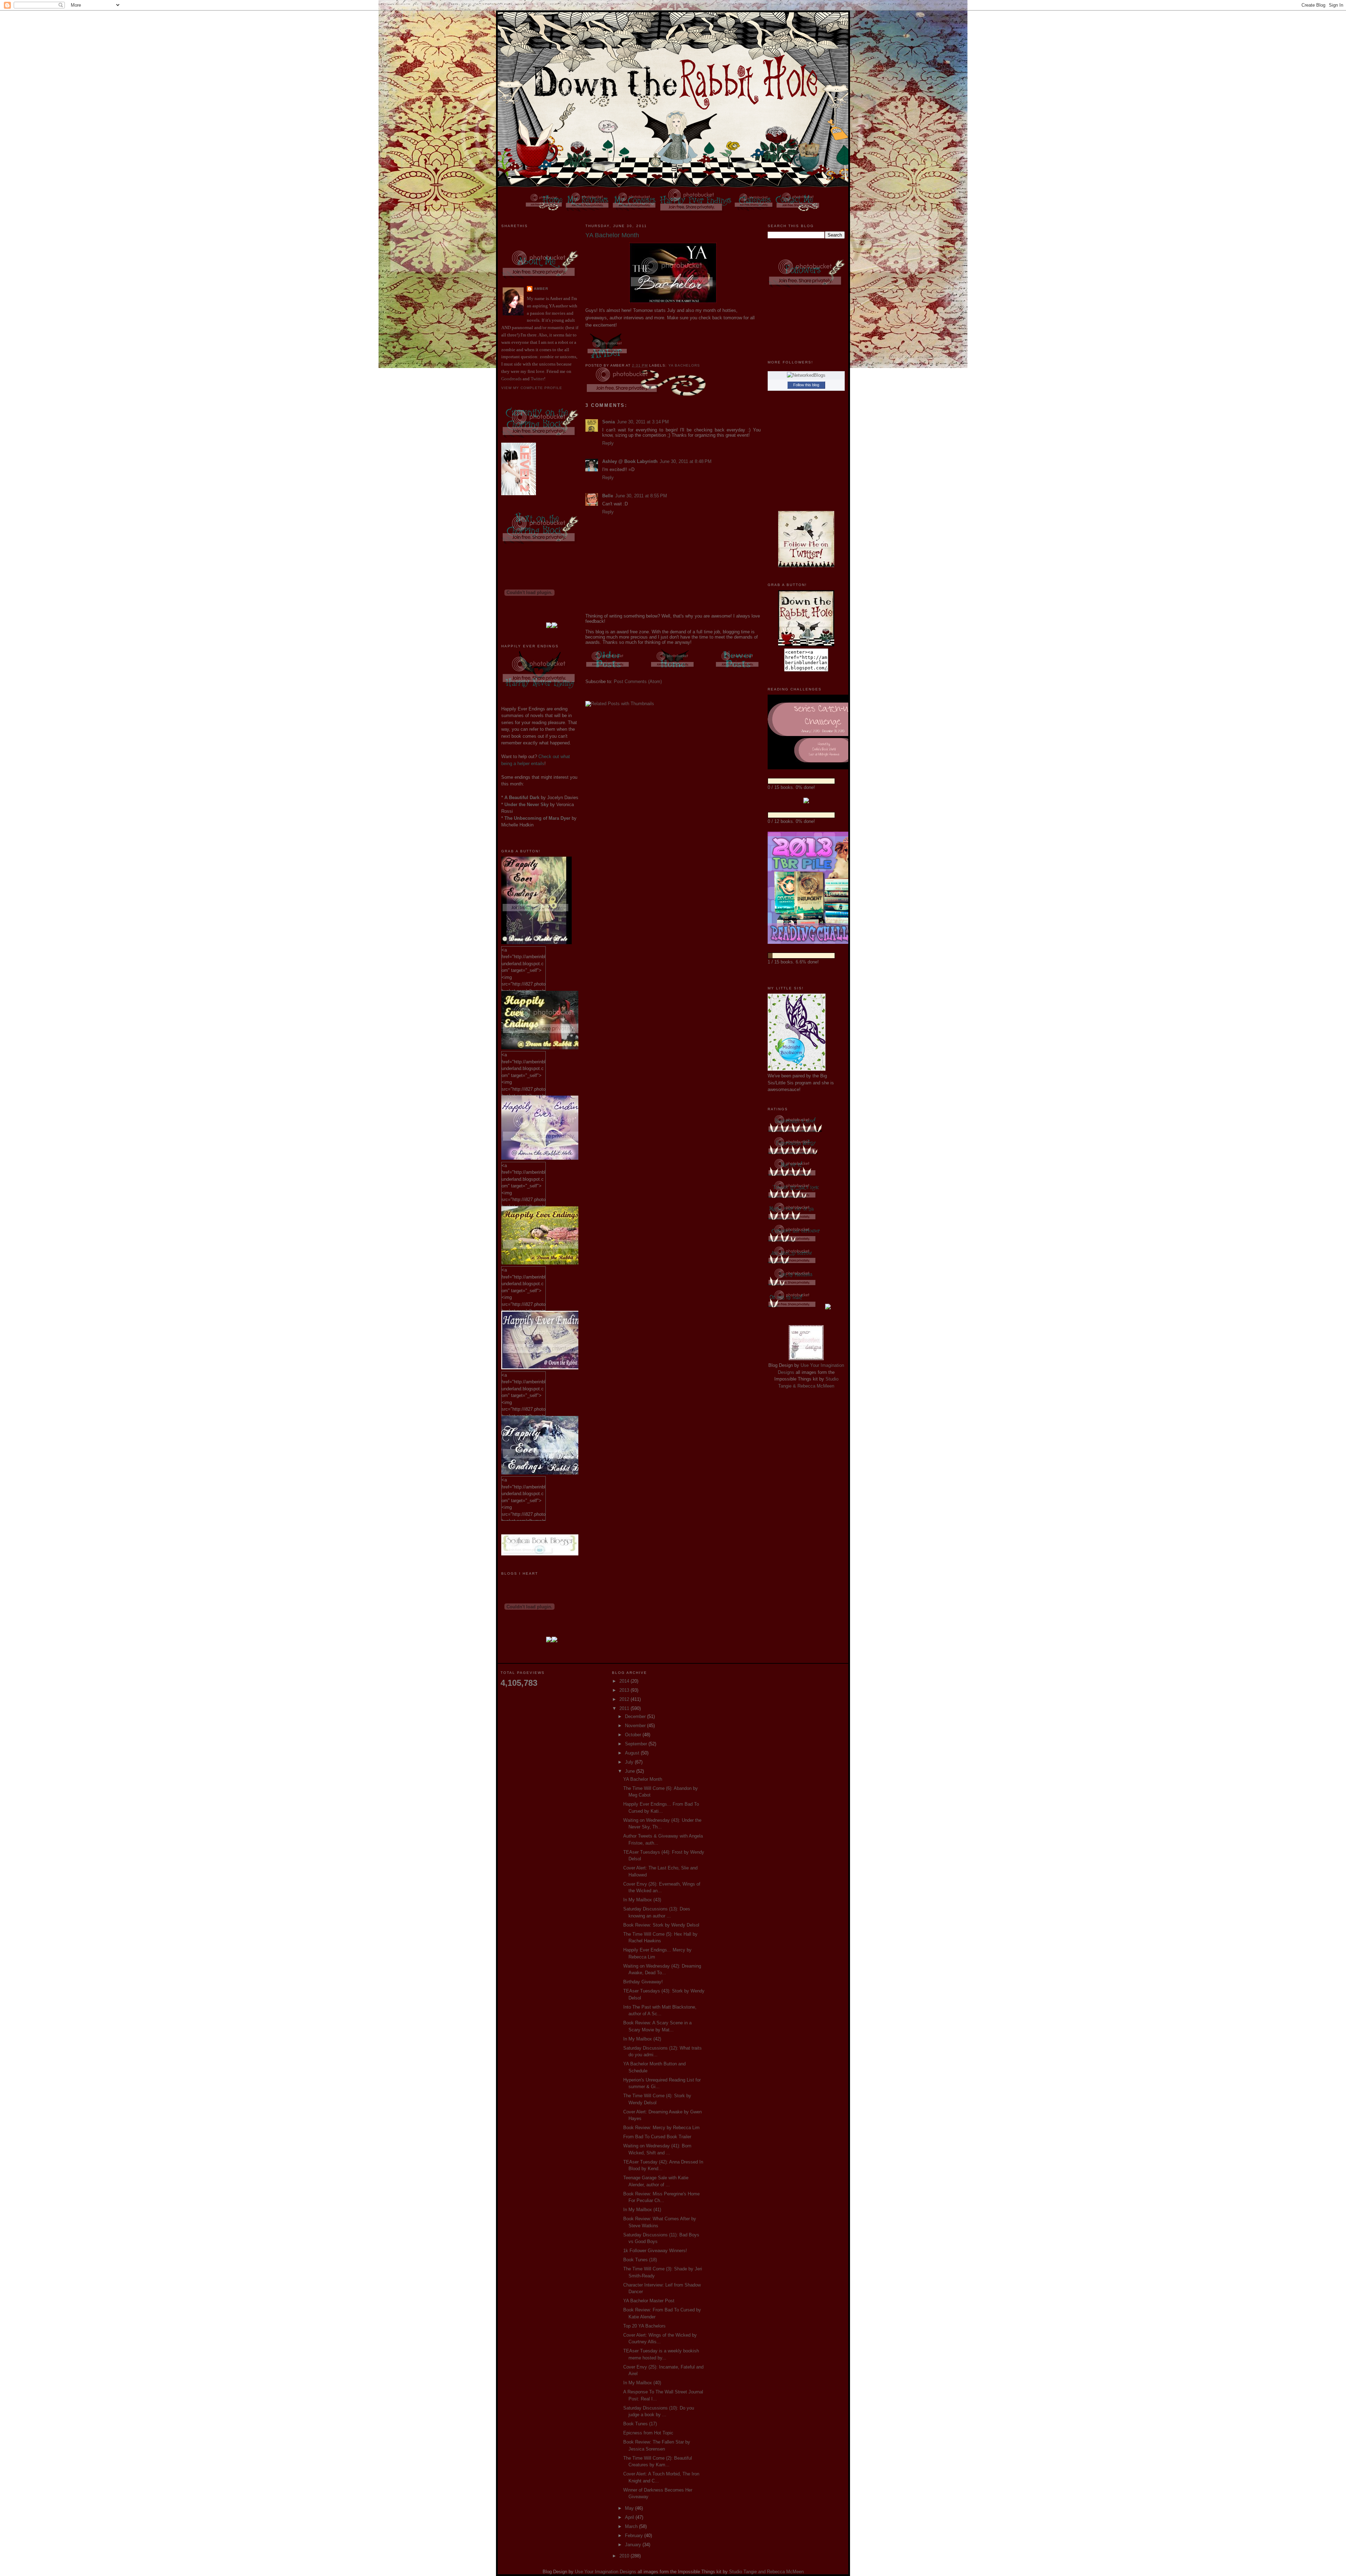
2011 (625, 1708)
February (635, 2536)
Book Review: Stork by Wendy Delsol (661, 1925)
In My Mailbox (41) (642, 2210)
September (637, 1744)
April (630, 2517)
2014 (625, 1681)
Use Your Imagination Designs (606, 2572)
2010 (625, 2556)
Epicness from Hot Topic (648, 2433)
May (630, 2508)
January (634, 2545)
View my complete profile (532, 388)
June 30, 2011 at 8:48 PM (686, 461)
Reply (608, 443)
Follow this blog (806, 385)
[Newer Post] (738, 669)
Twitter (537, 379)
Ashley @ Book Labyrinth (630, 461)
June (631, 1771)
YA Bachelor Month (643, 1779)
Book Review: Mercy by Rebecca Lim (661, 2128)
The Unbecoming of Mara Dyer (537, 818)
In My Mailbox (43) (642, 1900)
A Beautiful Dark (522, 798)
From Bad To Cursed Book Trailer (657, 2137)
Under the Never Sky (526, 805)
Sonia (609, 422)
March (632, 2526)
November (636, 1726)
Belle (608, 496)
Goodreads (511, 379)
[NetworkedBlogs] (806, 375)
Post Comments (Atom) (638, 682)
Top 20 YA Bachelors (644, 2326)
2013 (625, 1690)
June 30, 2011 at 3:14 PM (643, 422)
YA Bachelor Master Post (649, 2301)
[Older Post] (608, 669)
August (633, 1753)
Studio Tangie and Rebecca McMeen (766, 2572)
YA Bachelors (684, 365)
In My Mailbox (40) (642, 2383)
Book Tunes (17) (640, 2424)
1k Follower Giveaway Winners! (655, 2251)
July (630, 1762)
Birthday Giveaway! (643, 1982)
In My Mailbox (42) (642, 2039)
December (636, 1716)
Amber (541, 289)
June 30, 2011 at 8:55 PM (641, 496)
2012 (625, 1699)
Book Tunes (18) (640, 2260)
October (634, 1735)
